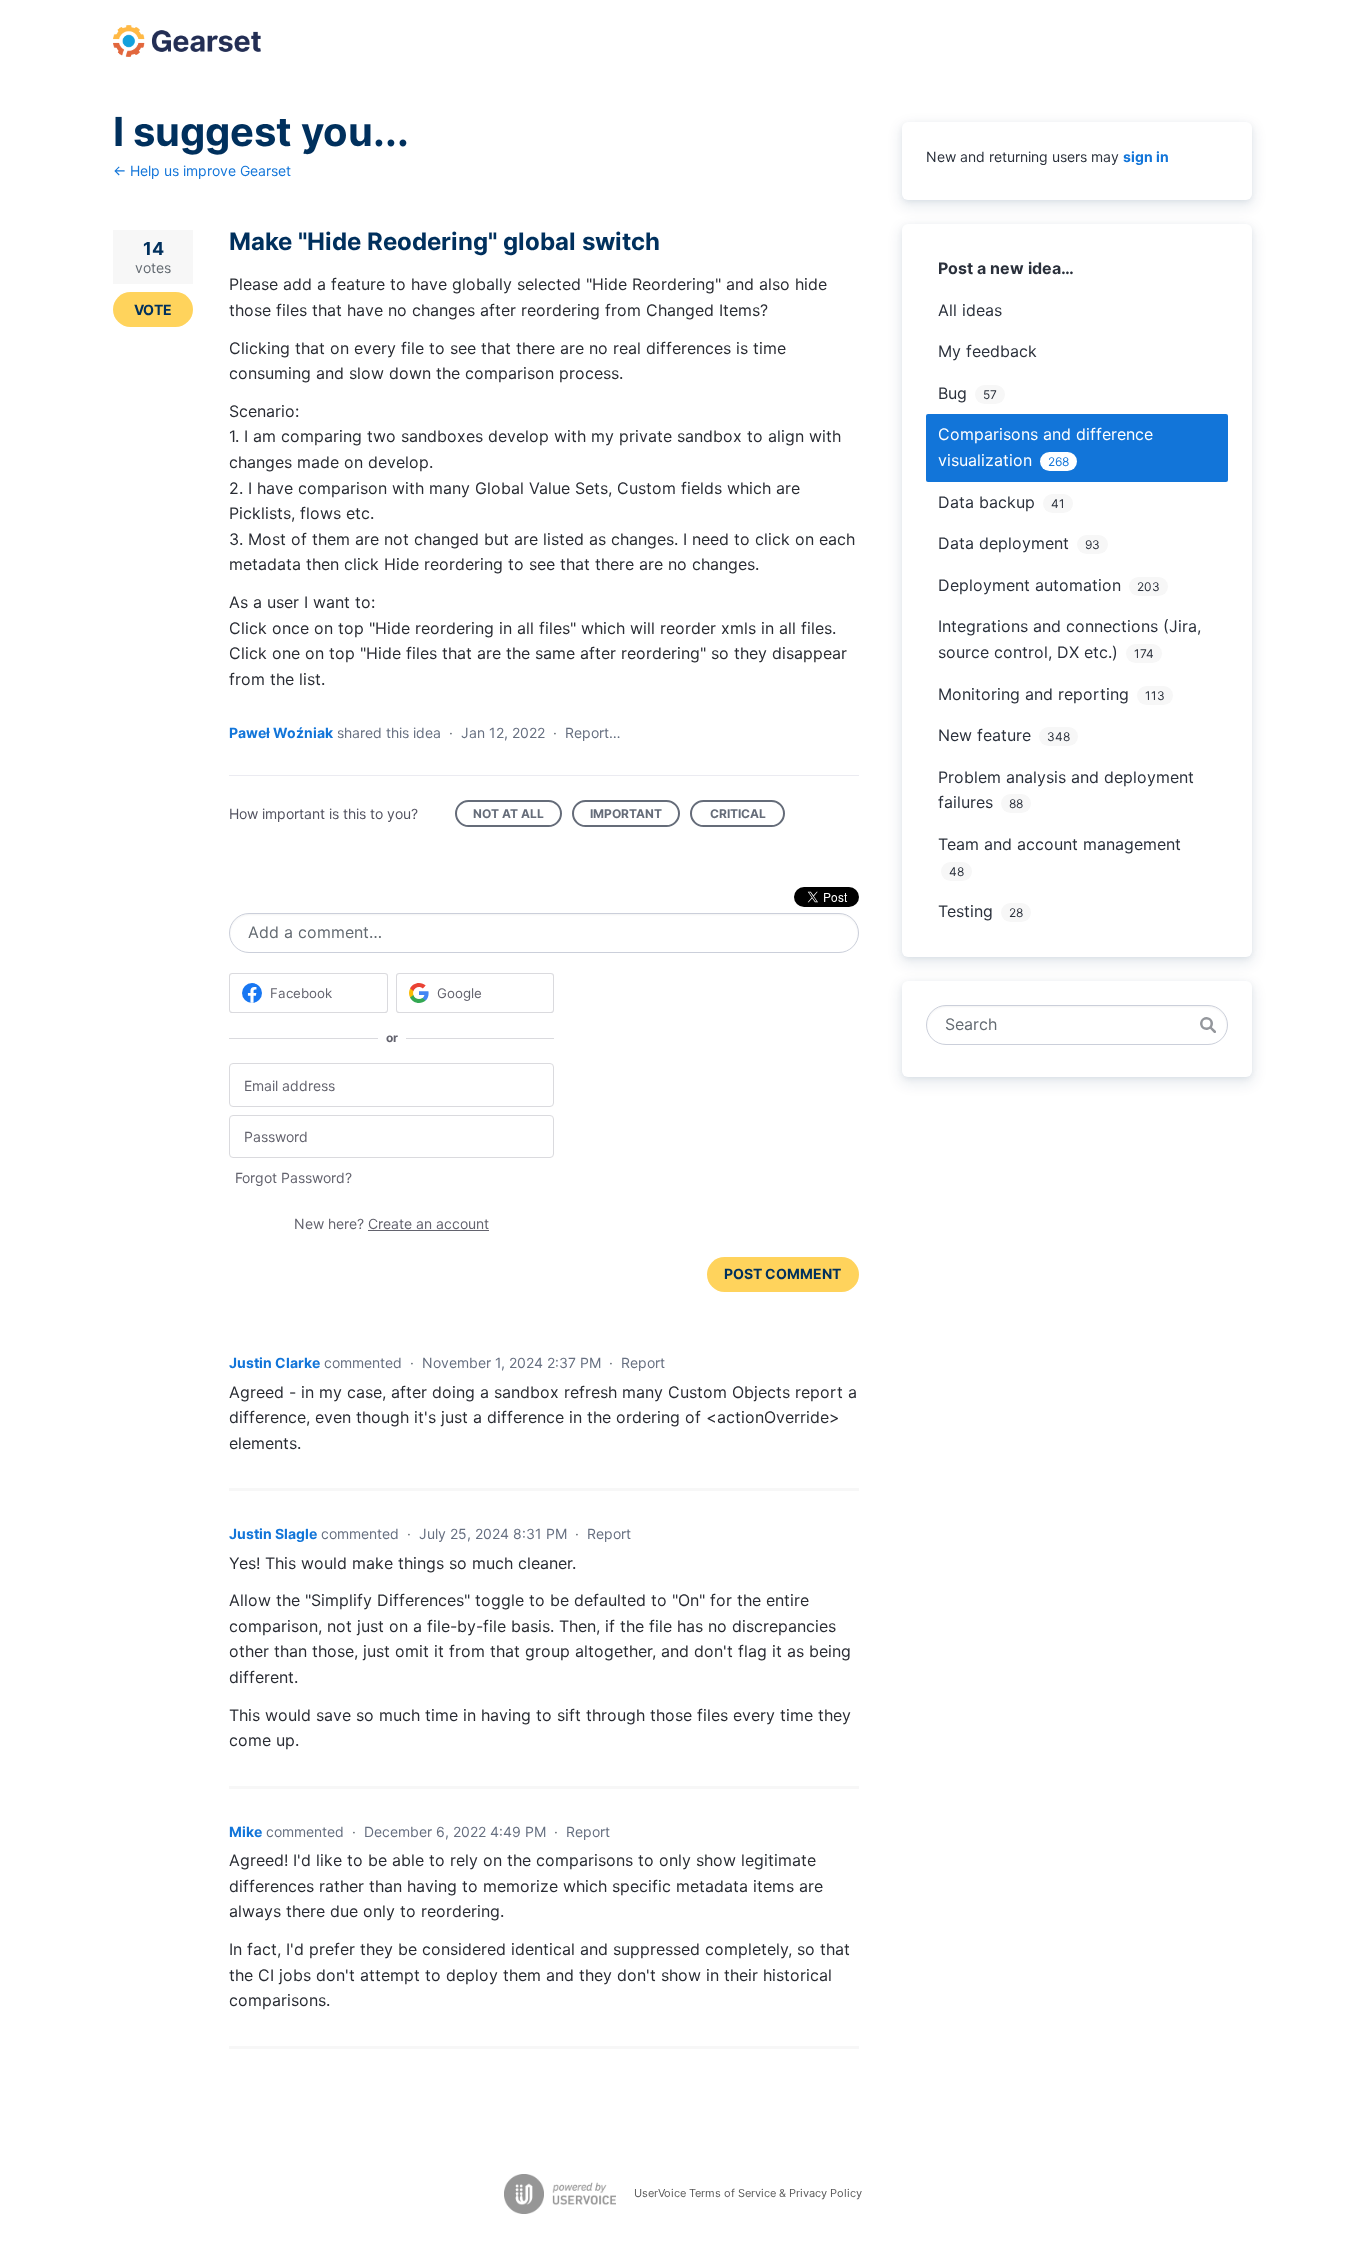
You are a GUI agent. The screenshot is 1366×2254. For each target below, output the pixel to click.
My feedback (987, 351)
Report (643, 1362)
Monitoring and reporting (1033, 694)
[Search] (1208, 1025)
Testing (965, 911)
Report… (593, 732)
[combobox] (1066, 1025)
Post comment (782, 1273)
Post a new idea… (1006, 268)
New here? (391, 1223)
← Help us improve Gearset (202, 170)
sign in (1146, 156)
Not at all (517, 816)
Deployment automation (1029, 585)
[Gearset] (187, 41)
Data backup (986, 502)
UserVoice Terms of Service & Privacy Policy (748, 2193)
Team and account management (1059, 844)
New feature (984, 735)
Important (635, 816)
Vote (153, 309)
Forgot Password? (293, 1177)
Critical (747, 816)
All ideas (970, 310)
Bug (952, 393)
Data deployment (1003, 543)
